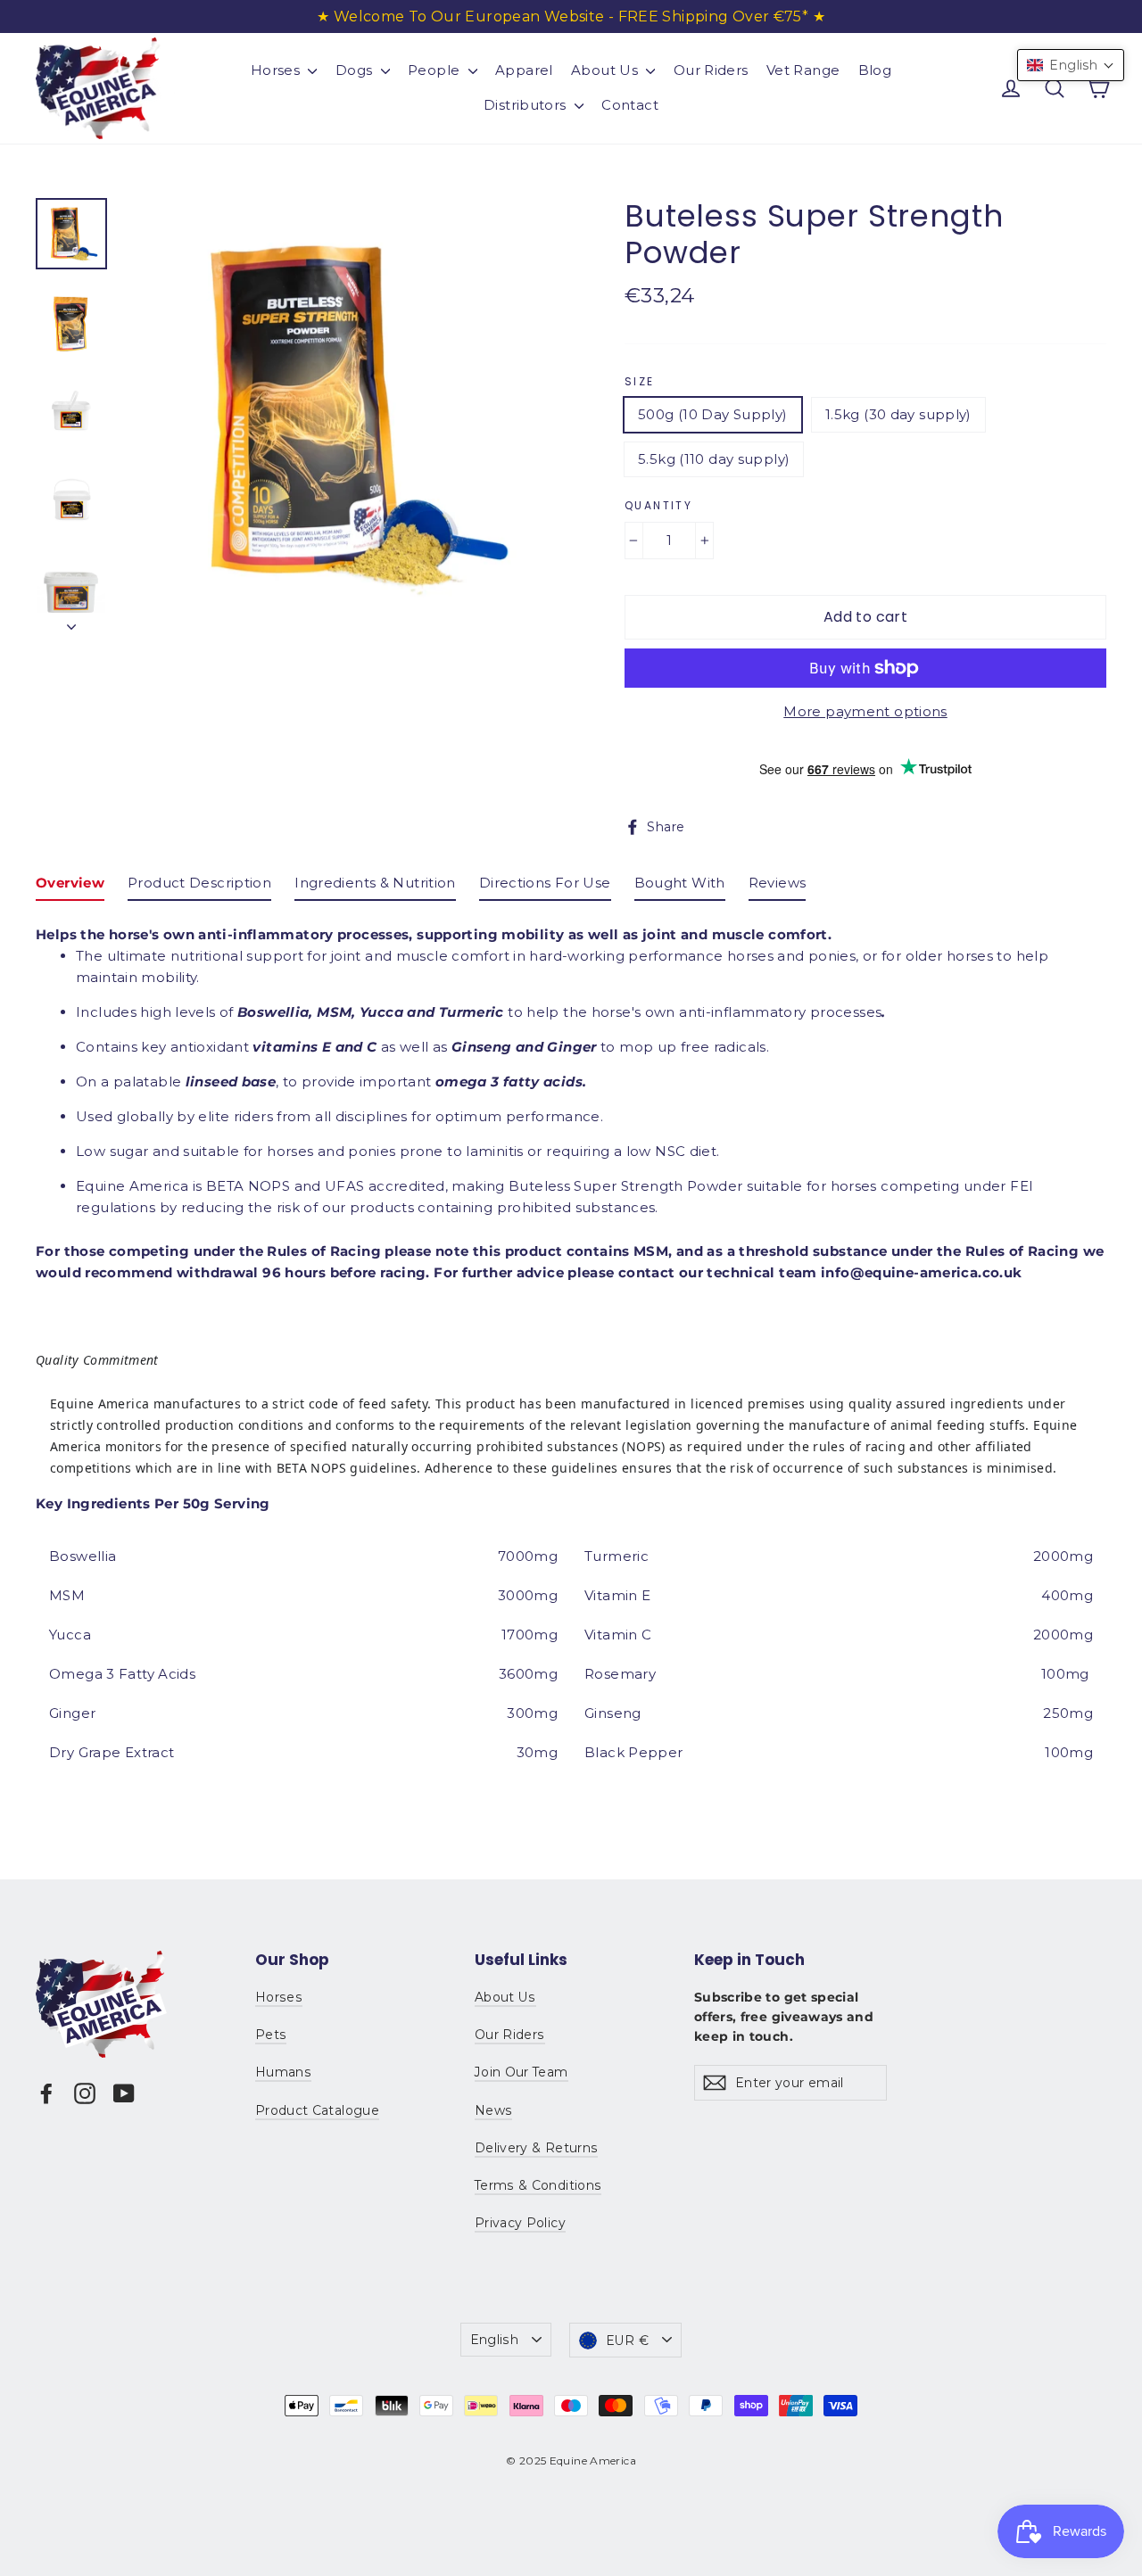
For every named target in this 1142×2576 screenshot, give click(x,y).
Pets (271, 2035)
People (436, 70)
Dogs (356, 70)
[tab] (70, 887)
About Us (606, 70)
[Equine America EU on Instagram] (85, 2093)
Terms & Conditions (538, 2185)
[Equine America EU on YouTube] (124, 2093)
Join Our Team (521, 2072)
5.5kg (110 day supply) (714, 459)
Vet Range (803, 70)
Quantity (658, 506)
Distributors (527, 105)
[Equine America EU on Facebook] (46, 2093)
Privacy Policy (520, 2223)
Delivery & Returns (536, 2148)
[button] (1071, 65)
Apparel (524, 70)
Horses (277, 70)
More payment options (865, 711)
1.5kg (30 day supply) (898, 414)
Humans (283, 2072)
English (494, 2340)
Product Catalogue (317, 2110)
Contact (630, 105)
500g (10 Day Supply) (713, 414)
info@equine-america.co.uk (921, 1272)
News (493, 2110)
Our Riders (711, 70)
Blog (875, 70)
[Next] (71, 622)
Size (640, 382)
